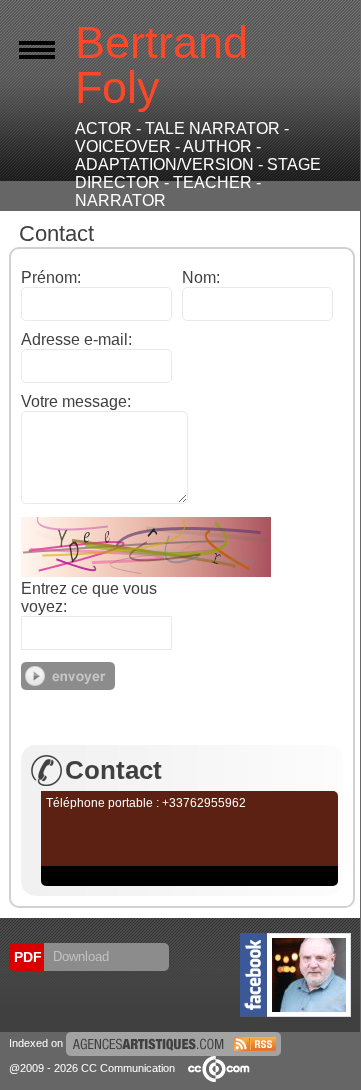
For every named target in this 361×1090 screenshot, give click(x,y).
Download (79, 956)
